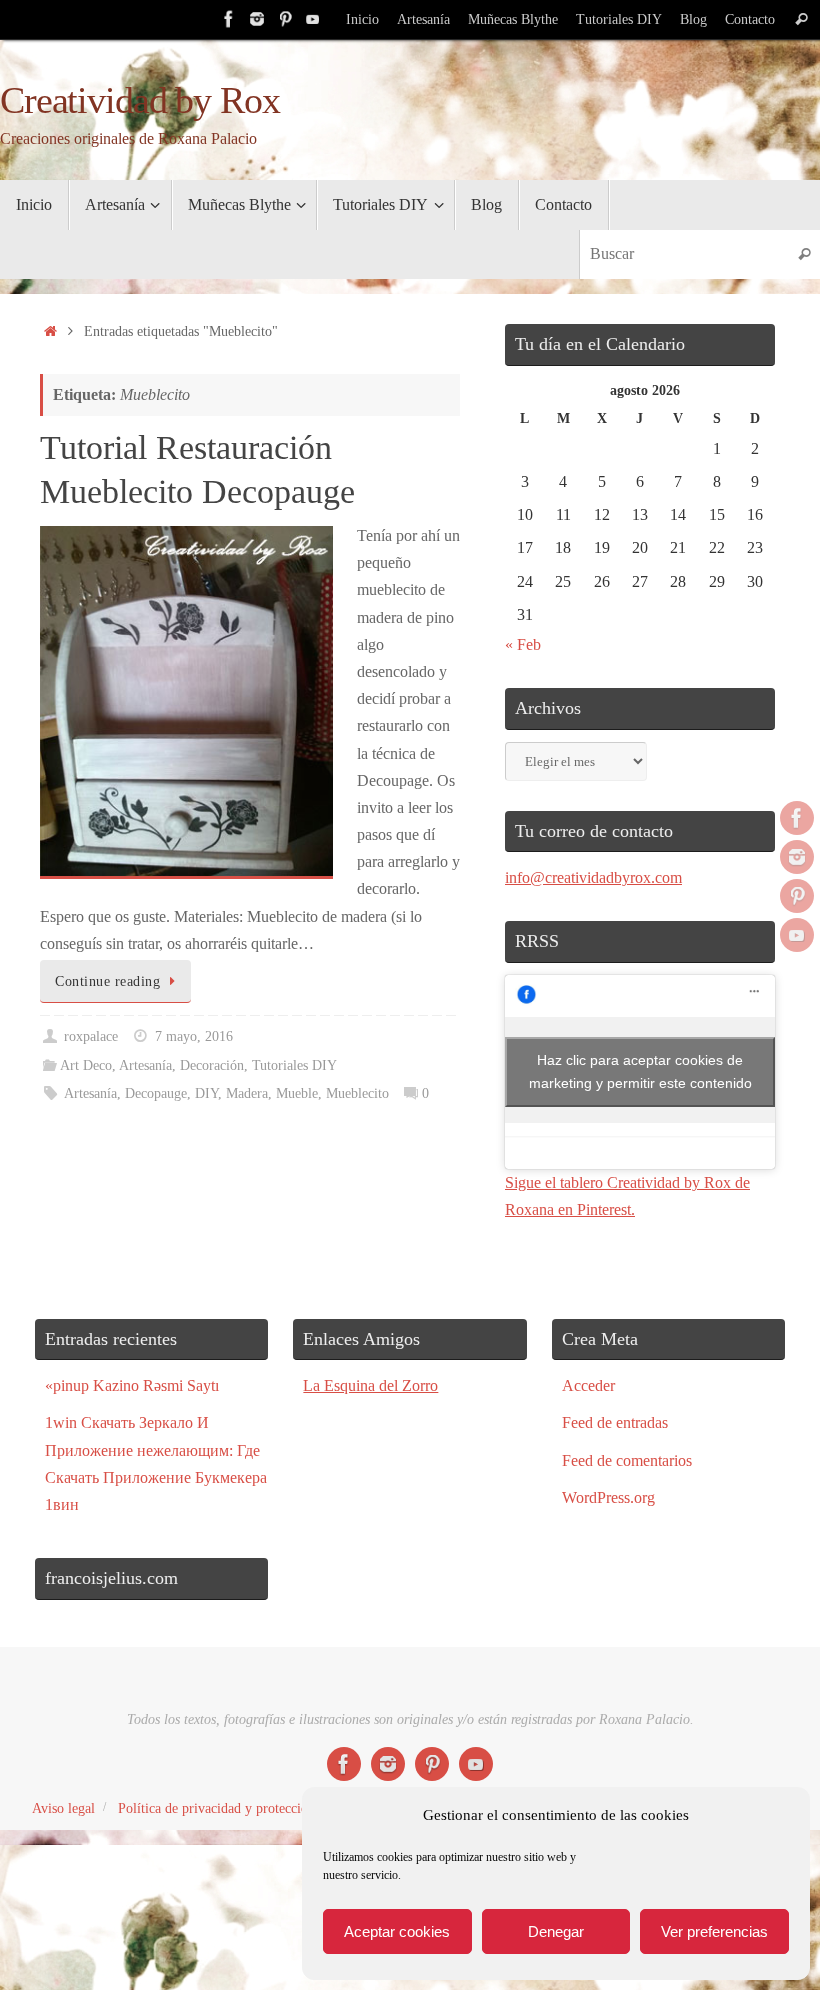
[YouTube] (313, 19)
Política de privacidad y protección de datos (241, 1808)
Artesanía (423, 19)
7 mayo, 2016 (194, 1036)
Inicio (362, 19)
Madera (247, 1093)
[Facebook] (229, 19)
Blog (693, 19)
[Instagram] (257, 19)
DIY (206, 1093)
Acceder (588, 1385)
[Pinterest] (285, 19)
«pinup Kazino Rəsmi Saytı (132, 1385)
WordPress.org (608, 1497)
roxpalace (91, 1036)
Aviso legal (63, 1808)
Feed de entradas (615, 1422)
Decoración (212, 1065)
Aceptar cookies (397, 1931)
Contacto (750, 19)
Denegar (556, 1931)
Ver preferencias (714, 1931)
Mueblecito (357, 1093)
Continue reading (107, 981)
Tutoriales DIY (619, 19)
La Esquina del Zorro (370, 1385)
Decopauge (156, 1093)
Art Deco (86, 1065)
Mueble (297, 1093)
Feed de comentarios (627, 1460)
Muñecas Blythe (513, 19)
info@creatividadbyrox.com (593, 877)
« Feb (523, 644)
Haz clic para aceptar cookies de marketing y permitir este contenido (640, 1071)
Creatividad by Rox (139, 100)
